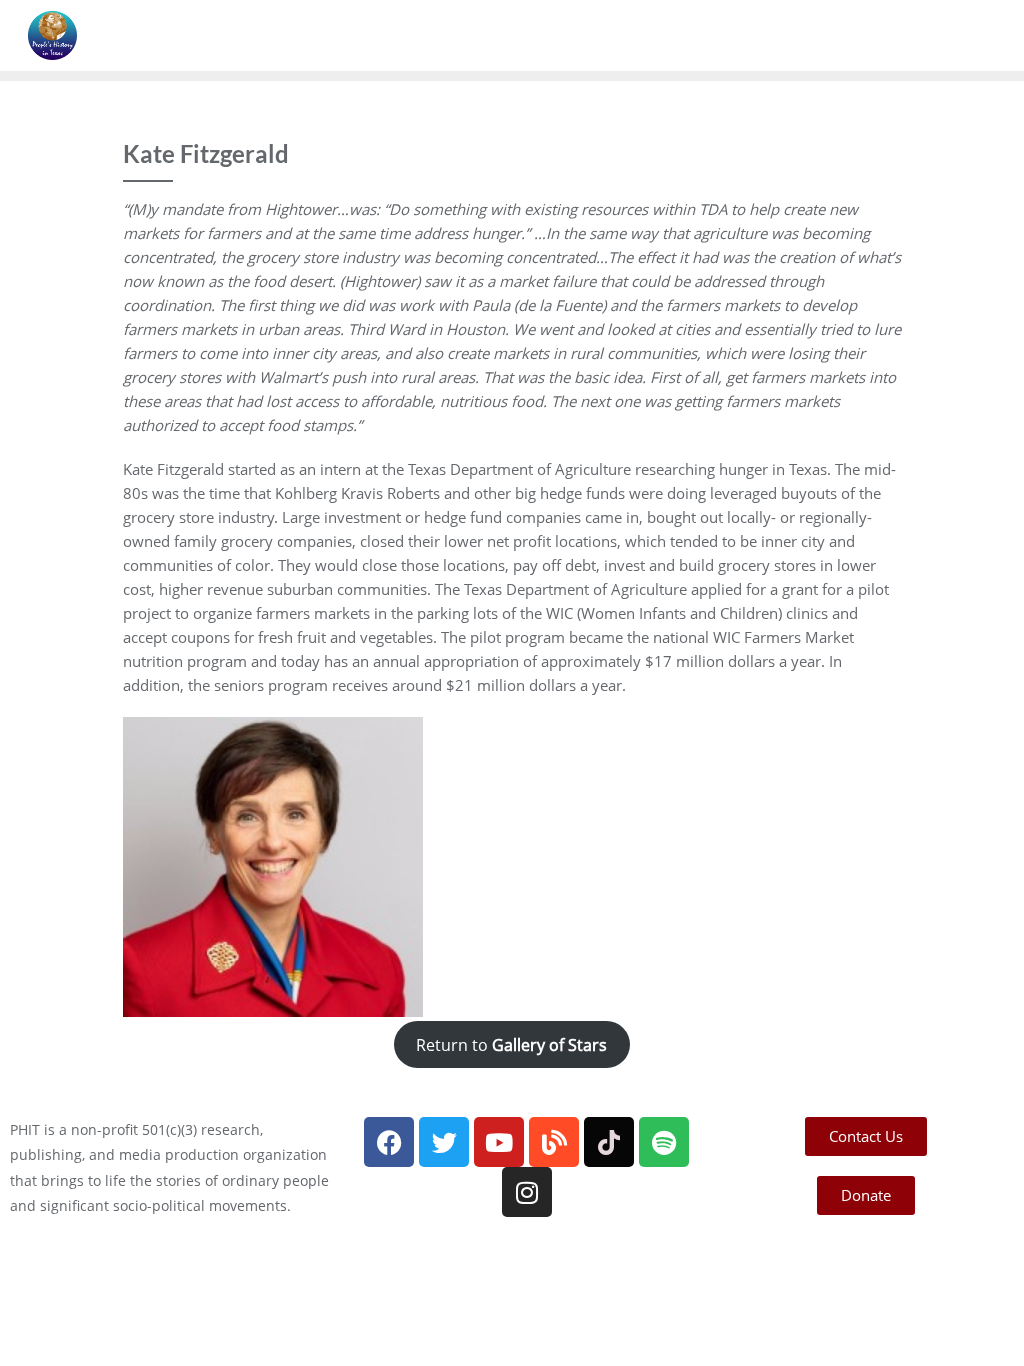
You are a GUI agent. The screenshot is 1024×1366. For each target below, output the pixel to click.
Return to (511, 1044)
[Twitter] (444, 1142)
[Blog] (554, 1142)
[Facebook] (389, 1142)
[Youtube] (499, 1142)
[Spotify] (664, 1142)
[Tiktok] (609, 1142)
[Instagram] (527, 1192)
